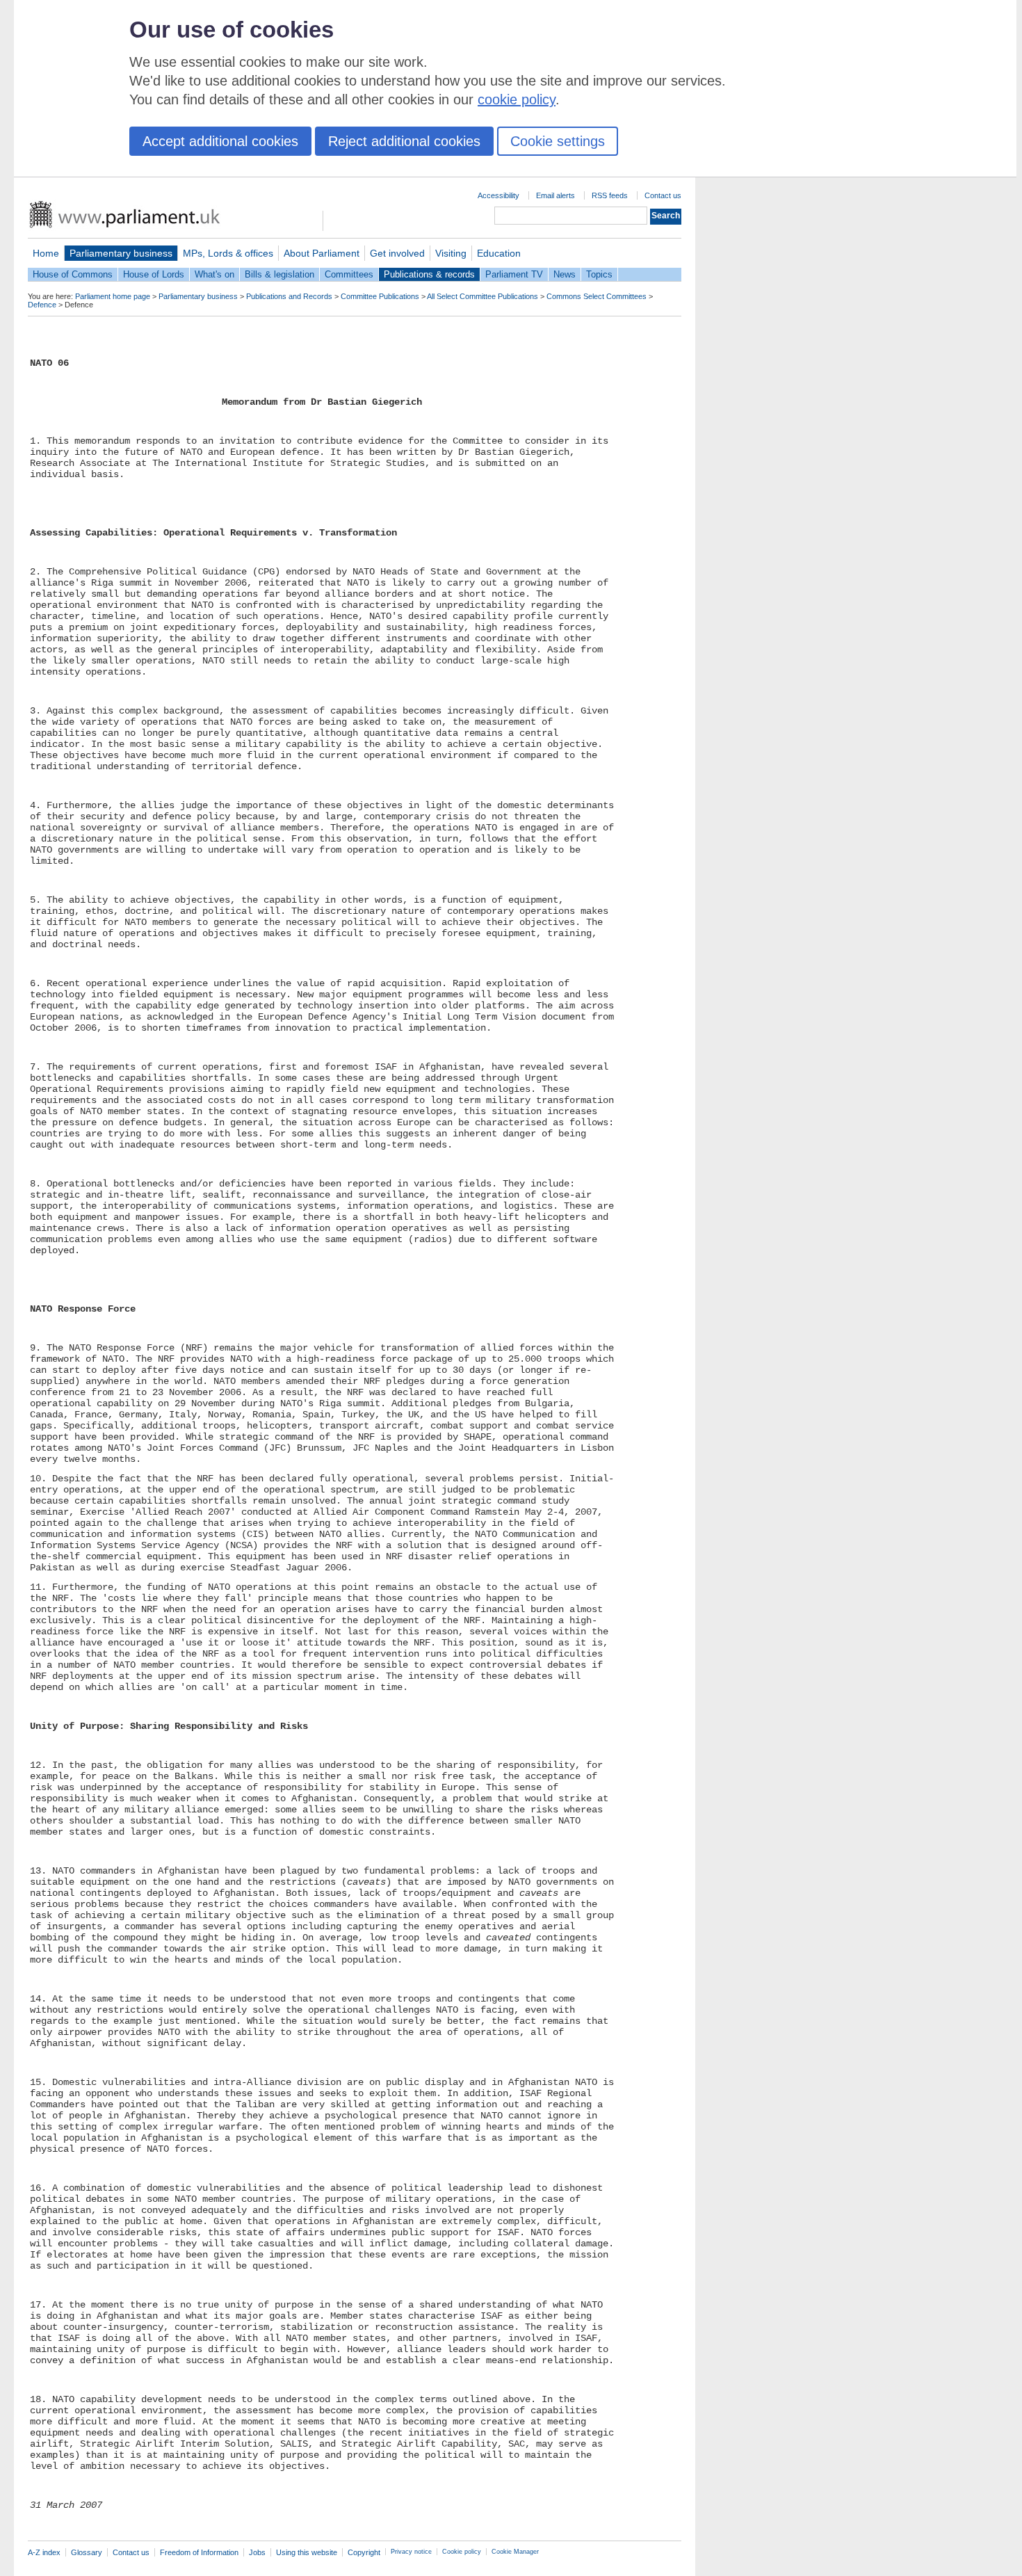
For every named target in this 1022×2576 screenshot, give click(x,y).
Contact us (663, 195)
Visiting (451, 253)
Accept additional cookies (220, 141)
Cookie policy (462, 2552)
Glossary (87, 2552)
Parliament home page (113, 296)
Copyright (364, 2552)
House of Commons (73, 274)
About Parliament (322, 253)
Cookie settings (558, 141)
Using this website (307, 2552)
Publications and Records (289, 296)
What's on (214, 274)
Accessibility (498, 195)
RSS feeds (610, 195)
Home (46, 253)
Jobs (257, 2552)
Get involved (397, 253)
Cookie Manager (515, 2552)
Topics (599, 274)
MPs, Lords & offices (228, 253)
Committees (349, 274)
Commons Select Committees (597, 296)
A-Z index (44, 2552)
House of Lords (154, 274)
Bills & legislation (279, 274)
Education (499, 253)
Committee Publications (380, 296)
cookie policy (517, 99)
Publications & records (429, 274)
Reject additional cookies (404, 141)
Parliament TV (514, 274)
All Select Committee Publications (482, 296)
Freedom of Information (199, 2552)
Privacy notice (411, 2552)
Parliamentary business (121, 253)
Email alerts (555, 195)
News (565, 274)
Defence (42, 305)
